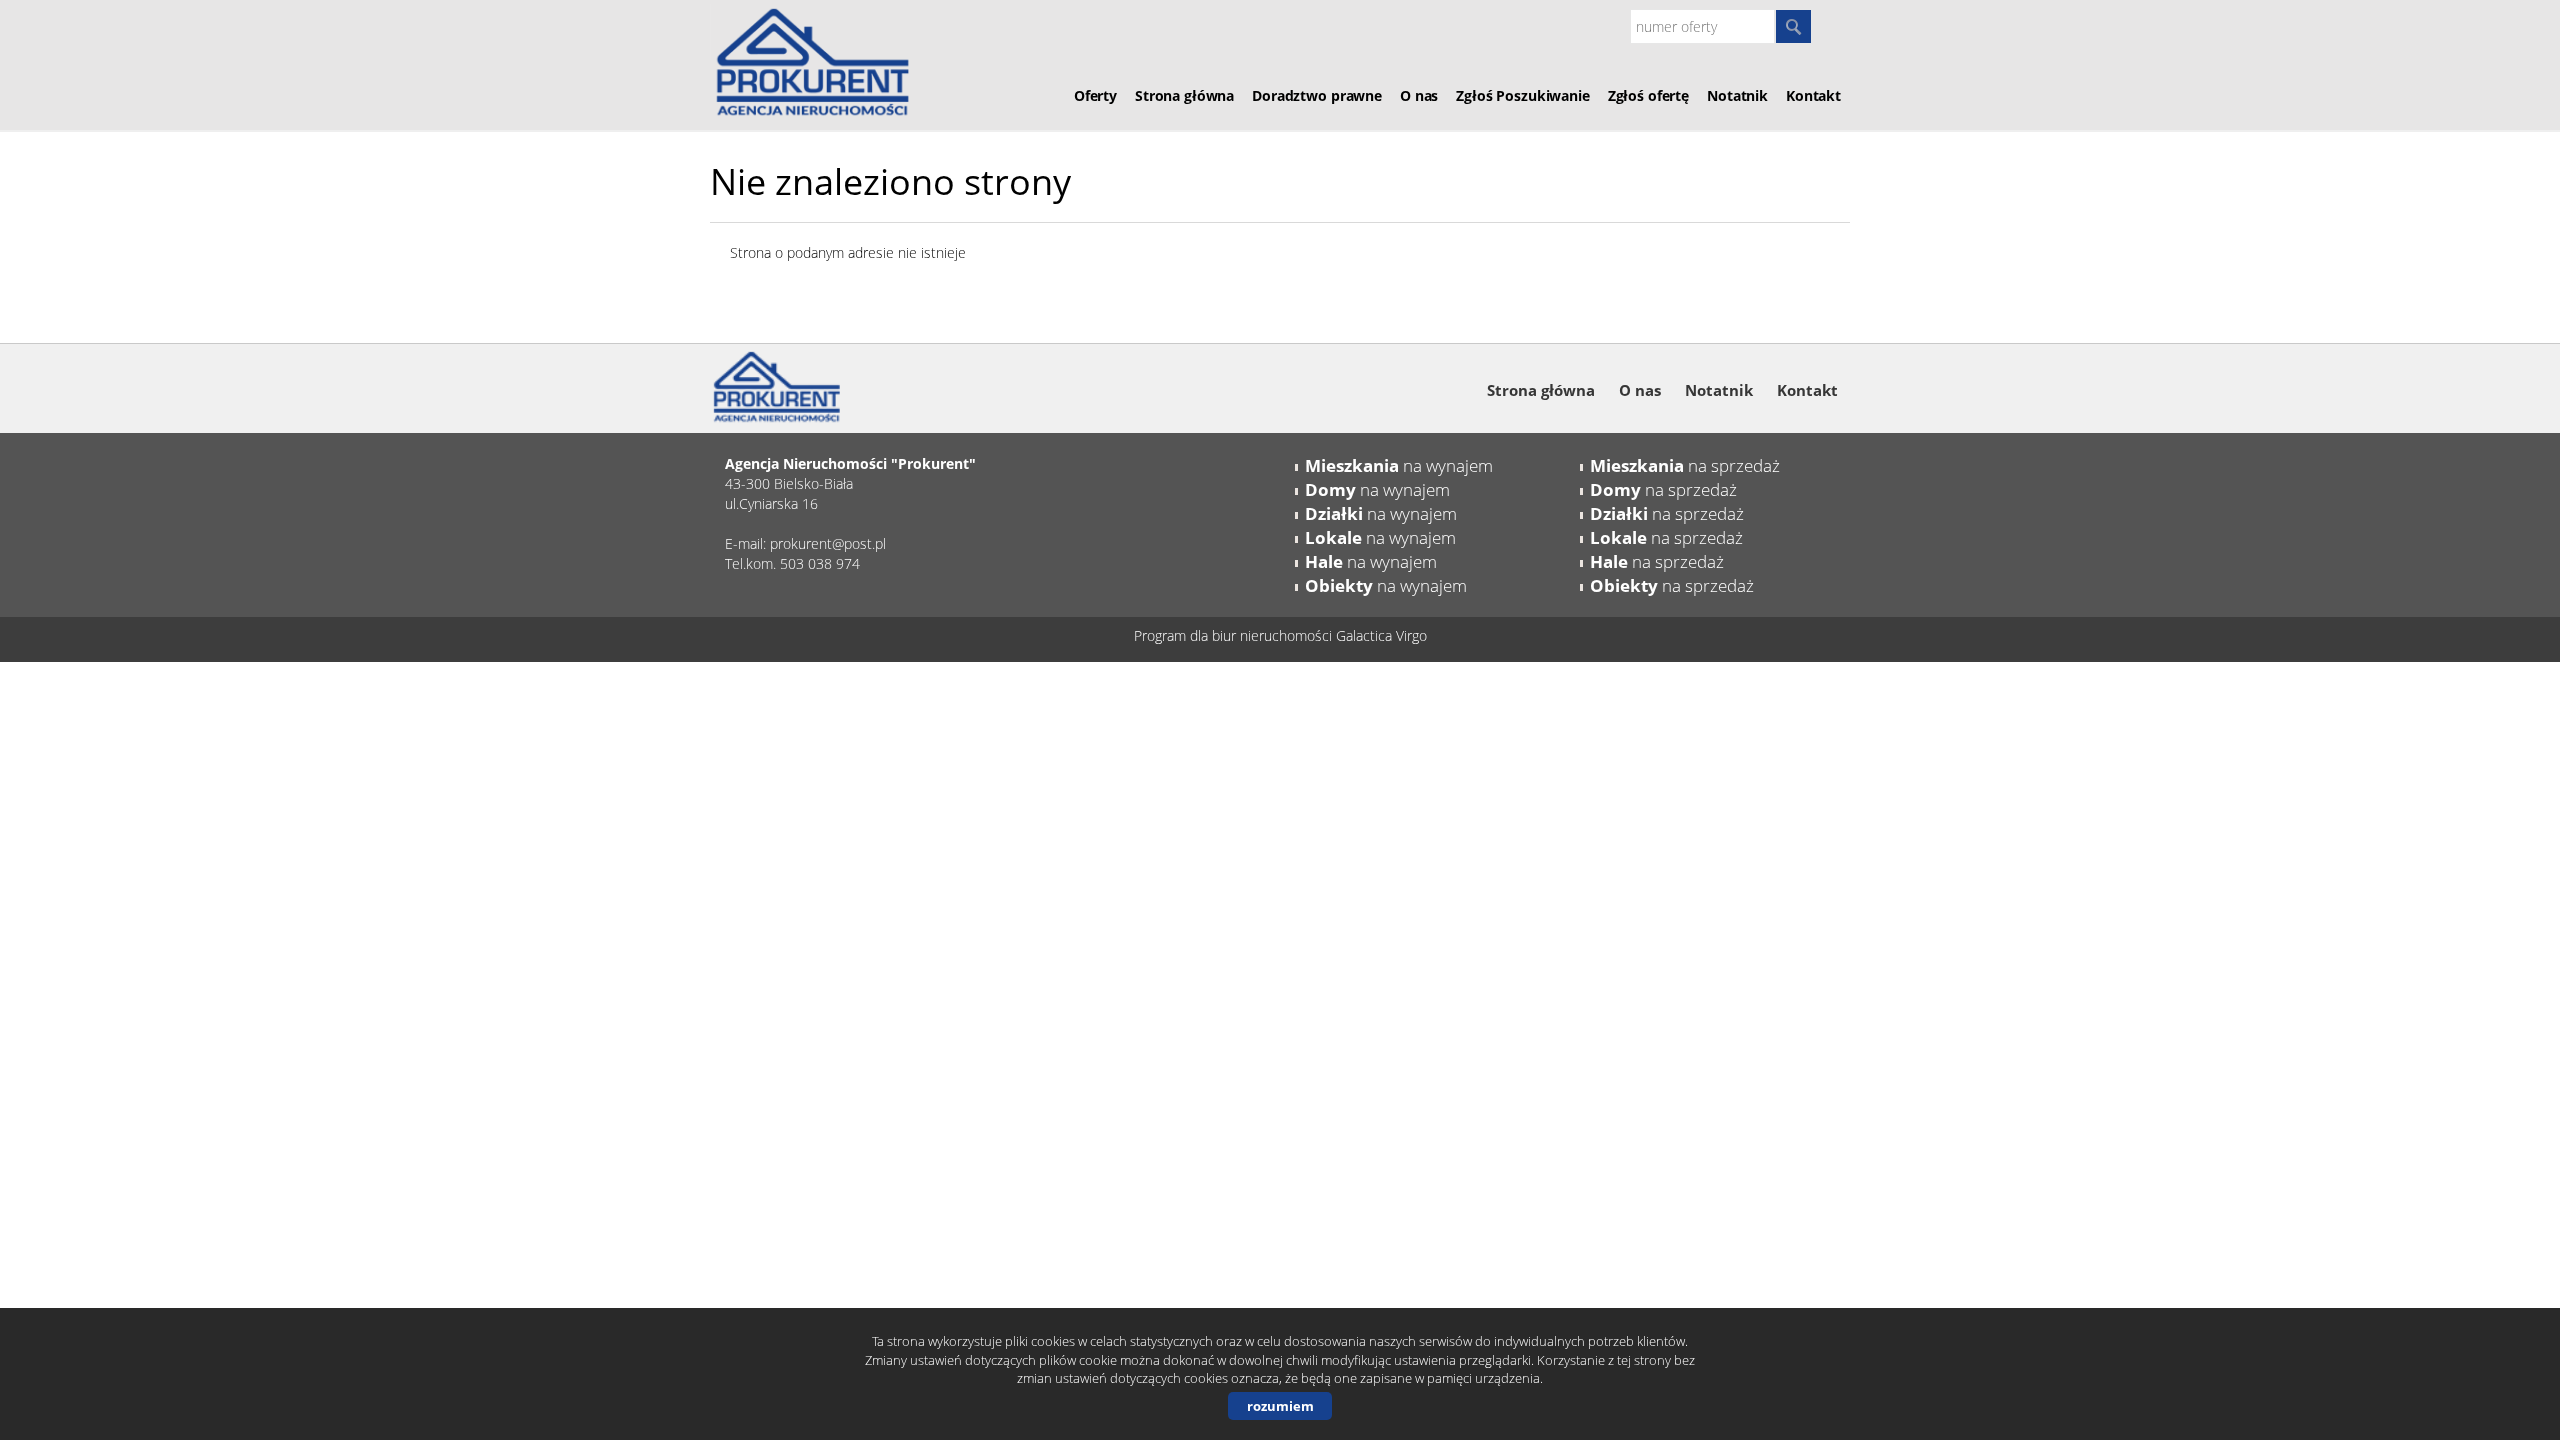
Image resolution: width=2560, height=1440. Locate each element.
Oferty (1095, 95)
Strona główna (1184, 95)
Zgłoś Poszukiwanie (1522, 95)
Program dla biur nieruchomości (1235, 635)
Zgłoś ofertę (1648, 95)
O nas (1419, 95)
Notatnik (1737, 95)
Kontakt (1813, 95)
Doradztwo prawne (1317, 95)
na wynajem (1399, 465)
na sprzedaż (1685, 465)
